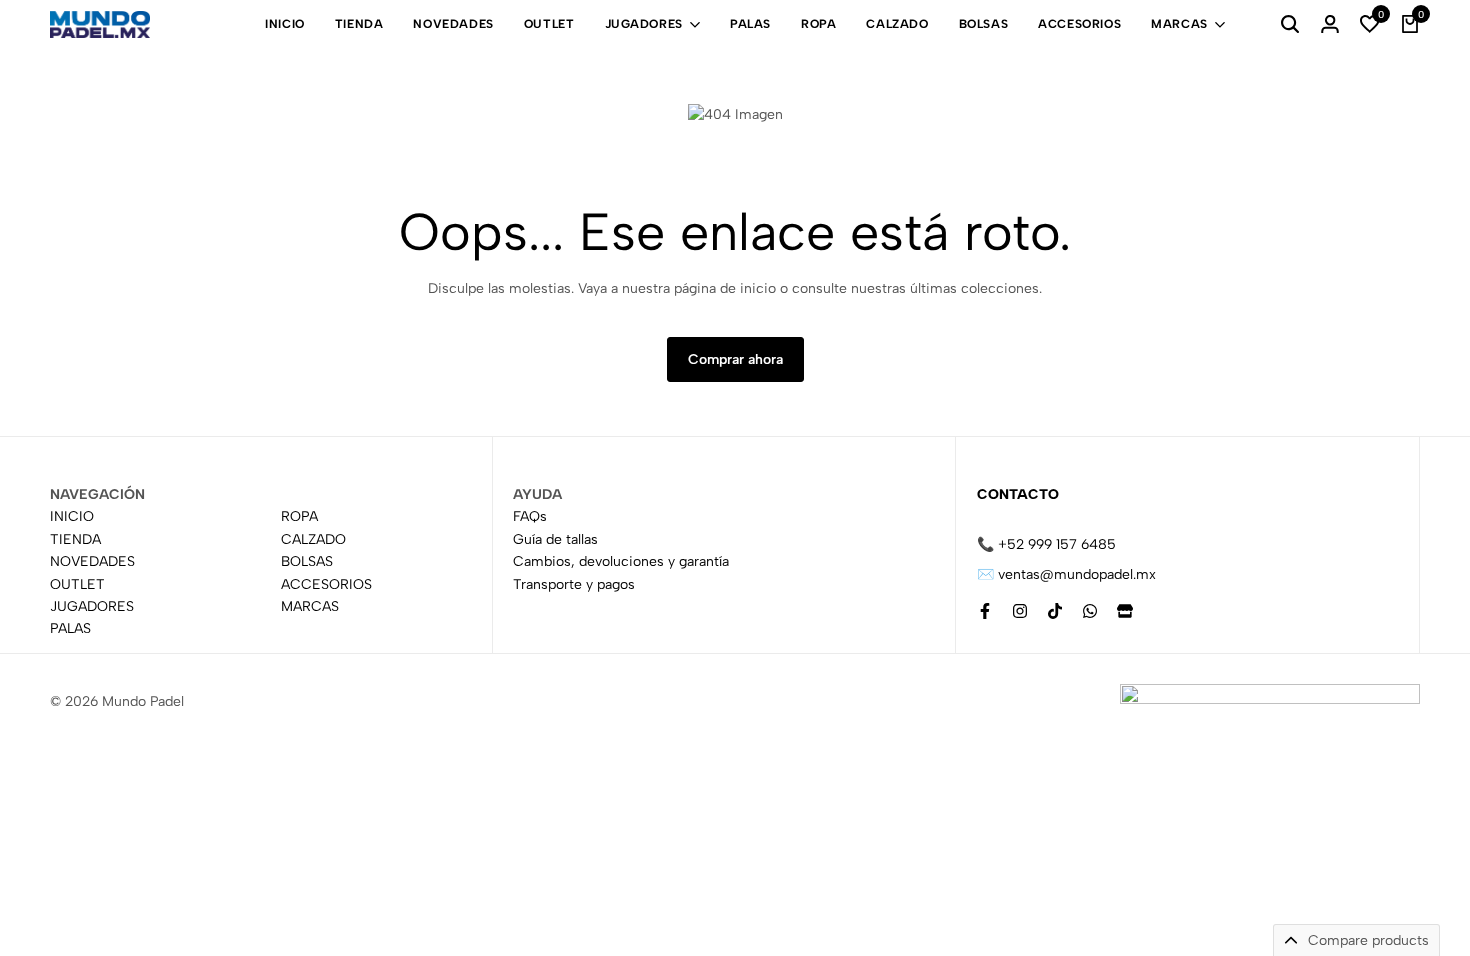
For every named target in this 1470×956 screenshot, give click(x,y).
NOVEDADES (453, 24)
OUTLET (549, 24)
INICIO (285, 24)
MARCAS (1179, 24)
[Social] (985, 611)
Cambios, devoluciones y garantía (621, 562)
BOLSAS (984, 24)
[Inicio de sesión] (1330, 25)
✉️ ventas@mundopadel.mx (1066, 574)
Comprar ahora (735, 359)
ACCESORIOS (1079, 24)
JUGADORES (644, 24)
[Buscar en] (1290, 25)
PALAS (750, 24)
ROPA (818, 24)
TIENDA (359, 24)
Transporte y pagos (574, 584)
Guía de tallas (555, 539)
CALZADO (897, 24)
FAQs (530, 517)
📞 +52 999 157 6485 (1046, 544)
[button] (1370, 25)
